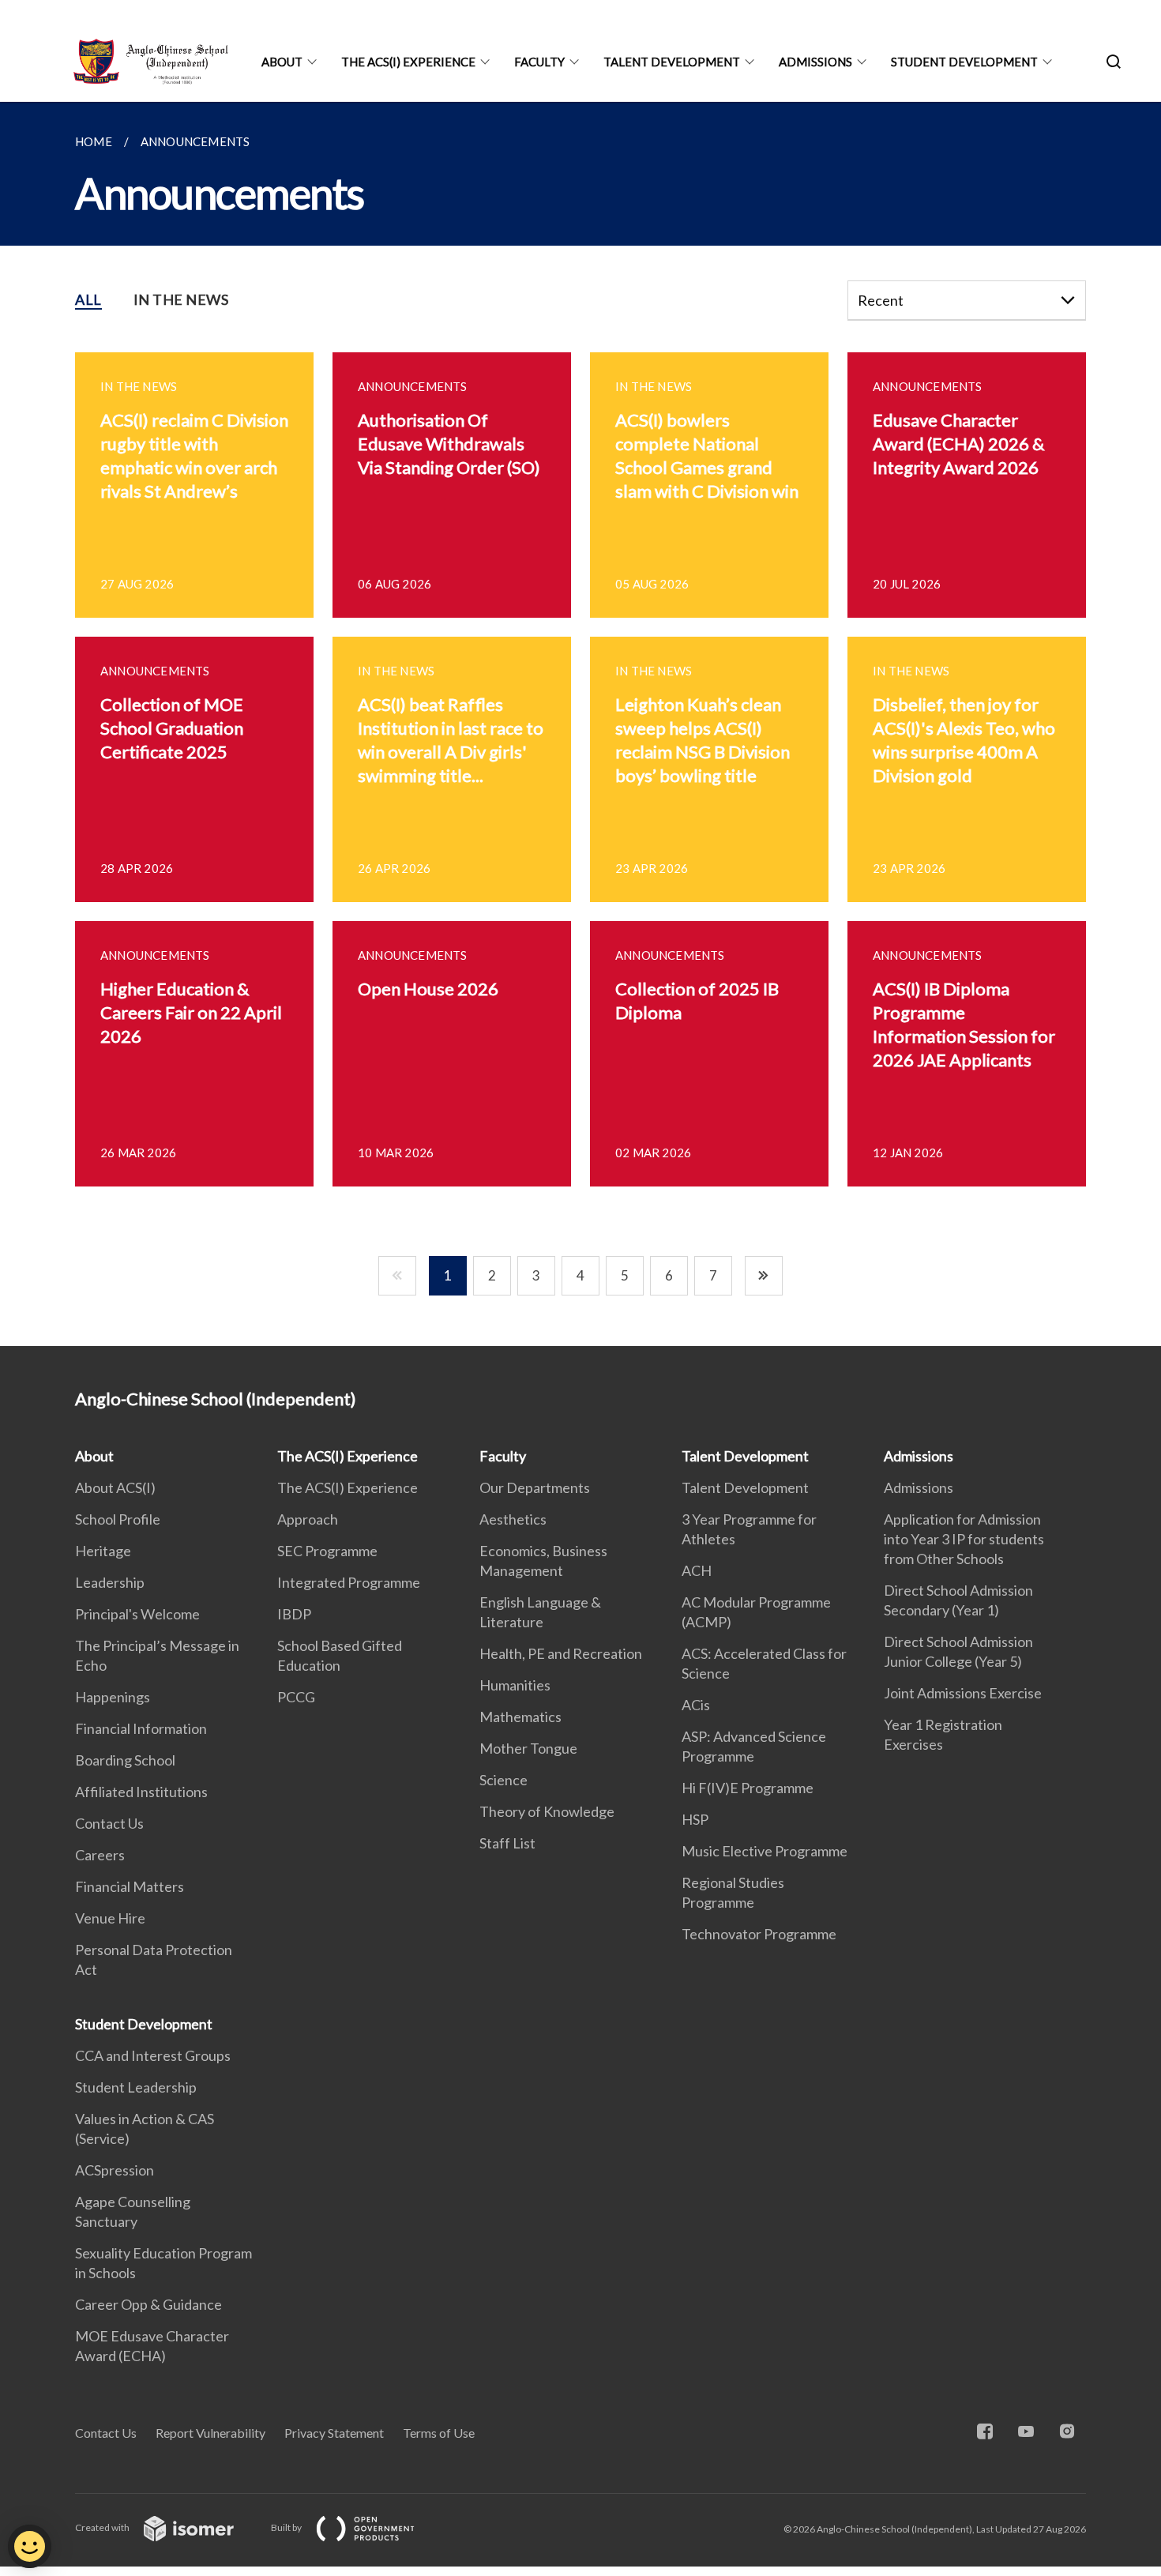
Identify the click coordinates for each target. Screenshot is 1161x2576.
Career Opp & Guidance (148, 2304)
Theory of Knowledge (547, 1811)
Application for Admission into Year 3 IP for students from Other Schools (964, 1539)
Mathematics (520, 1717)
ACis (696, 1705)
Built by (287, 2527)
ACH (697, 1570)
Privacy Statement (334, 2433)
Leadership (110, 1582)
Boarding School (125, 1760)
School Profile (118, 1519)
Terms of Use (439, 2433)
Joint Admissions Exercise (963, 1693)
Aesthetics (513, 1519)
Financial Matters (130, 1886)
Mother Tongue (528, 1748)
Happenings (113, 1697)
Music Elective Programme (765, 1851)
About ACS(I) (115, 1487)
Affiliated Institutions (141, 1792)
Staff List (507, 1843)
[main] (580, 724)
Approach (308, 1519)
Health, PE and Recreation (561, 1653)
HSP (695, 1819)
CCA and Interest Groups (153, 2055)
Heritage (103, 1551)
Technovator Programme (759, 1934)
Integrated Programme (349, 1582)
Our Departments (535, 1487)
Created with (103, 2527)
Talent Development (672, 62)
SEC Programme (327, 1551)
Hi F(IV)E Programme (748, 1788)
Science (503, 1780)
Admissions (815, 62)
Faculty (539, 62)
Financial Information (141, 1728)
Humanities (515, 1685)
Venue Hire (110, 1918)
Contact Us (109, 1823)
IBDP (294, 1614)
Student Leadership (136, 2087)
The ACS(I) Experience (408, 62)
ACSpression (115, 2170)
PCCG (296, 1697)
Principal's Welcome (137, 1614)
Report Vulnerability (210, 2433)
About (282, 62)
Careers (100, 1855)
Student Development (964, 62)
